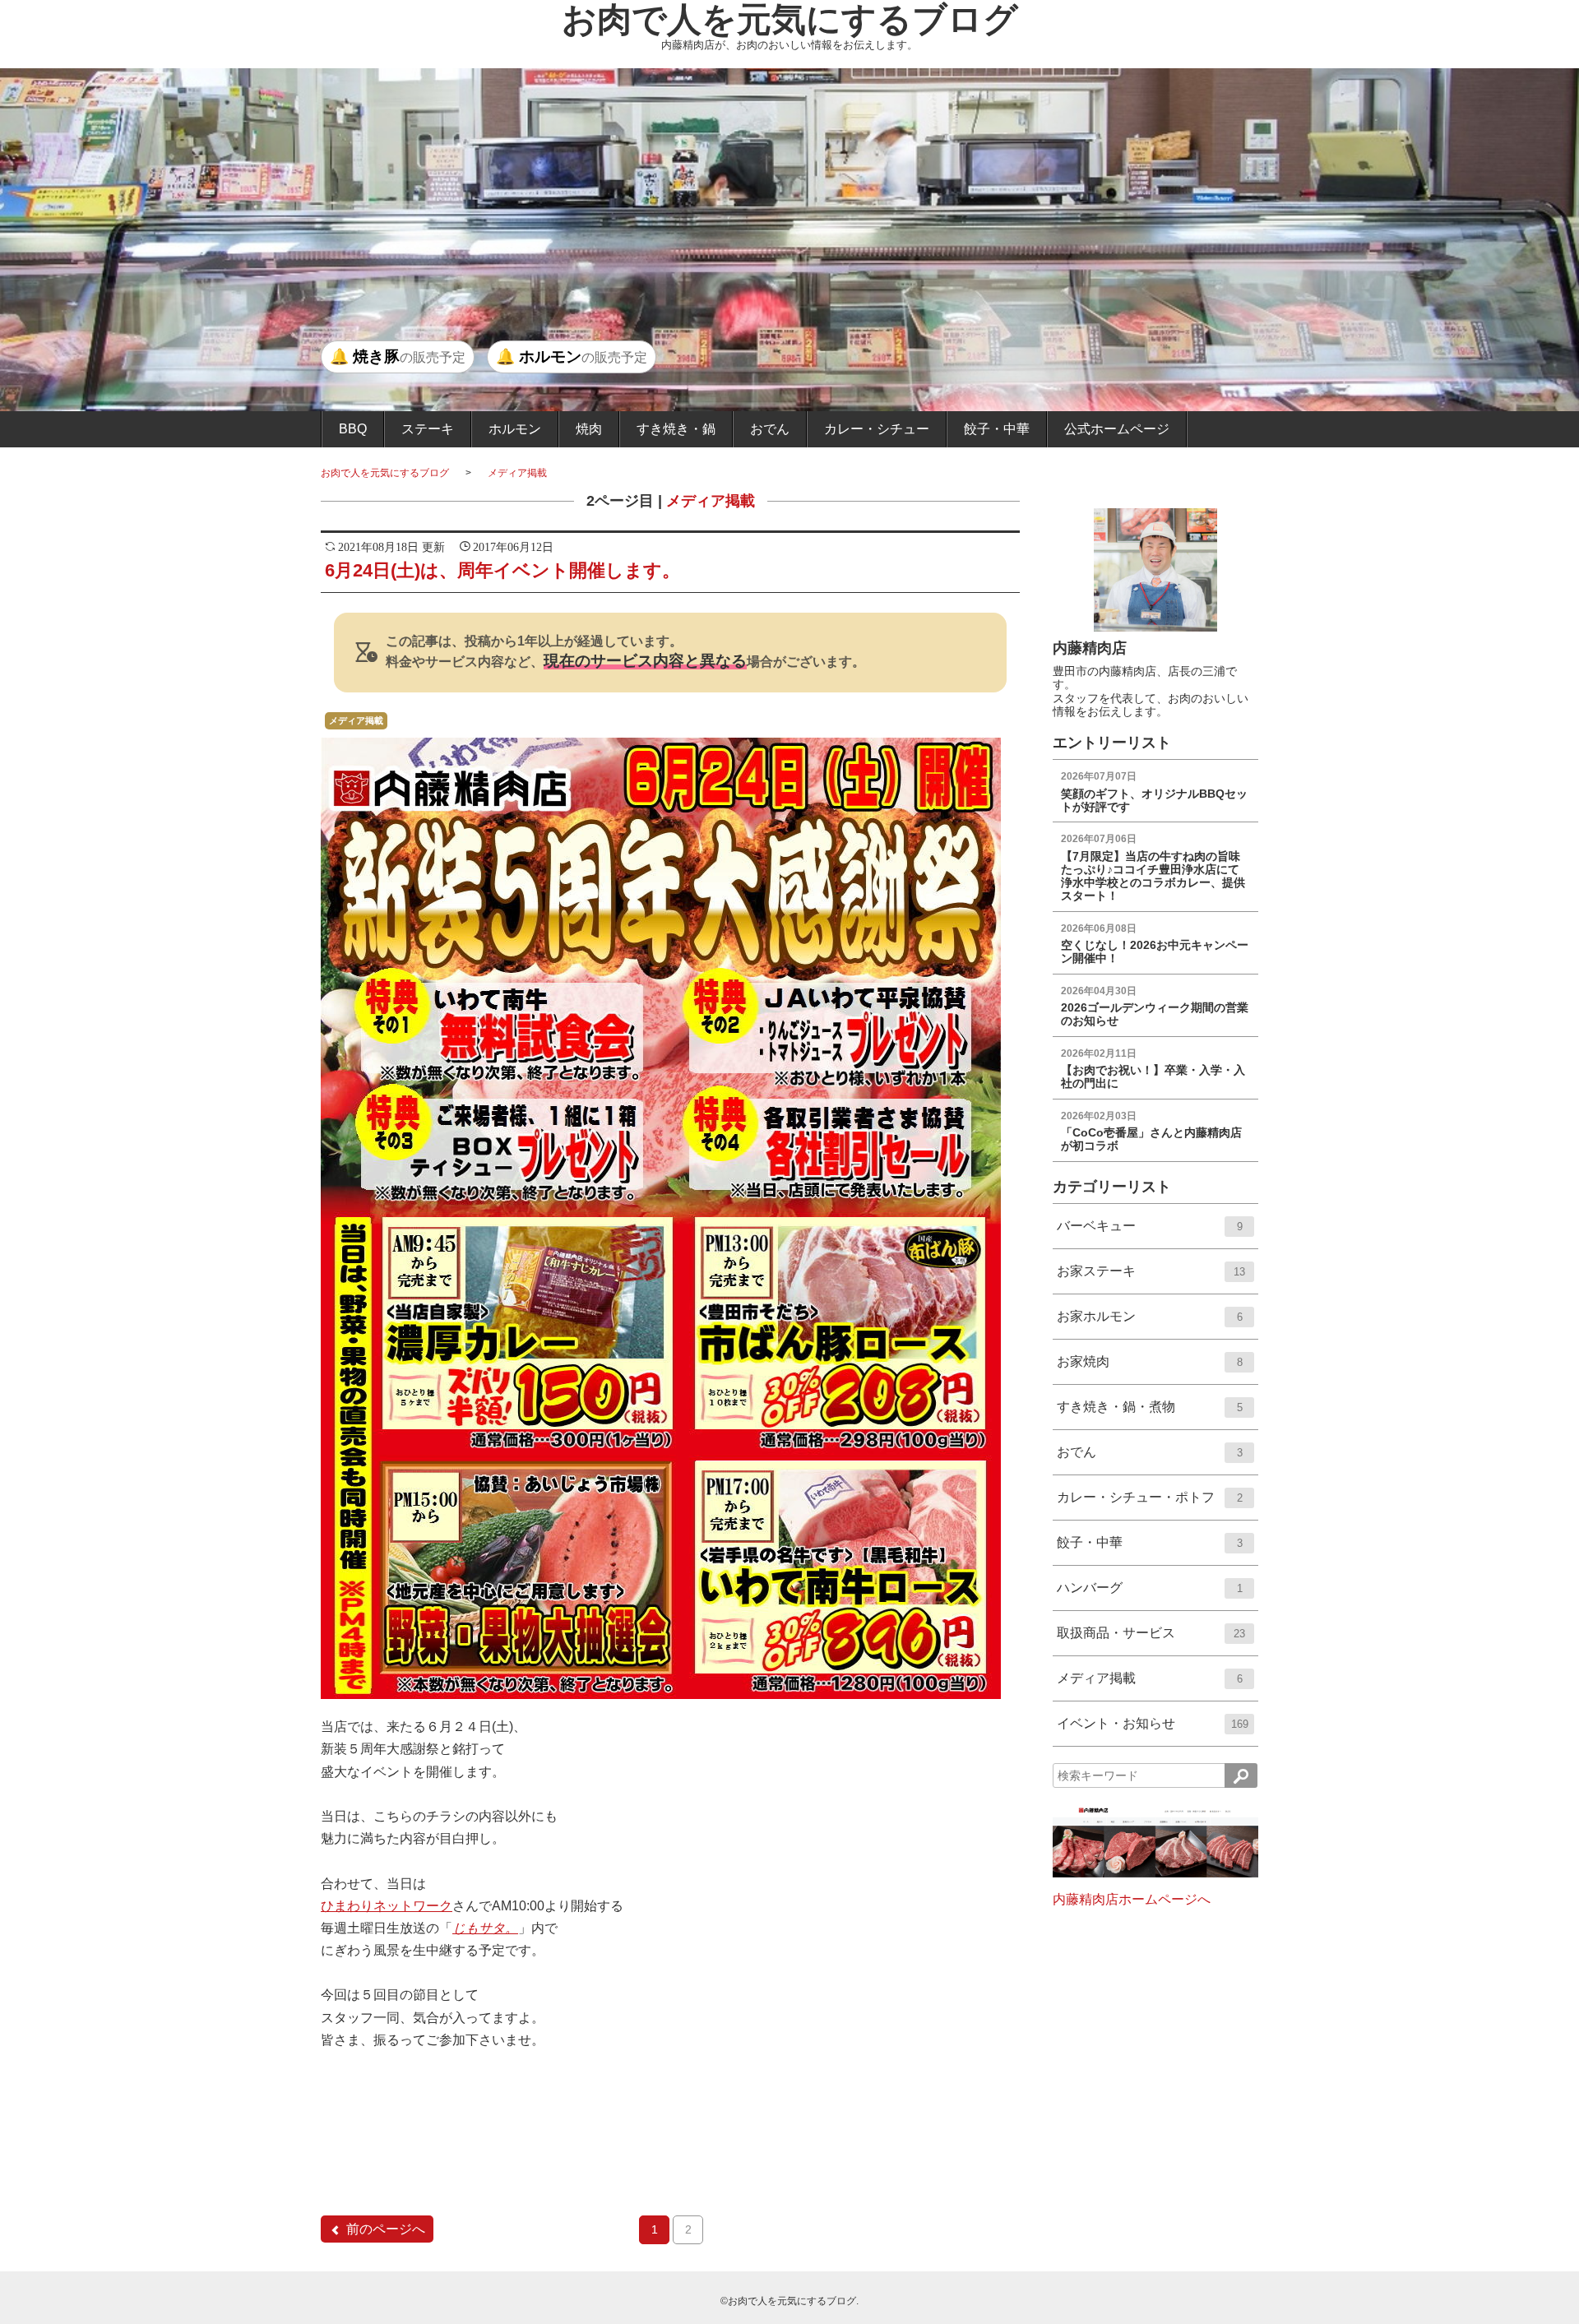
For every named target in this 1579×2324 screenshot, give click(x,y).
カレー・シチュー (877, 429)
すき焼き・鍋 (676, 429)
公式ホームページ (1117, 429)
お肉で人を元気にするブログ (790, 19)
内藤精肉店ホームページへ (1132, 1899)
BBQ (353, 429)
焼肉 (589, 429)
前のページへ (386, 2229)
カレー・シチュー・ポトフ (1150, 1505)
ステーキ (428, 429)
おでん (770, 429)
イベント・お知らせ (1153, 1731)
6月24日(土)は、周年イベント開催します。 (502, 570)
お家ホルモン (1150, 1324)
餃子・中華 (997, 429)
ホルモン (515, 429)
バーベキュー (1150, 1233)
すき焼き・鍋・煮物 (1150, 1414)
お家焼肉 (1150, 1369)
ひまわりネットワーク (387, 1906)
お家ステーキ (1151, 1278)
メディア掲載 (517, 473)
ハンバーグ (1150, 1595)
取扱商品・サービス (1151, 1640)
